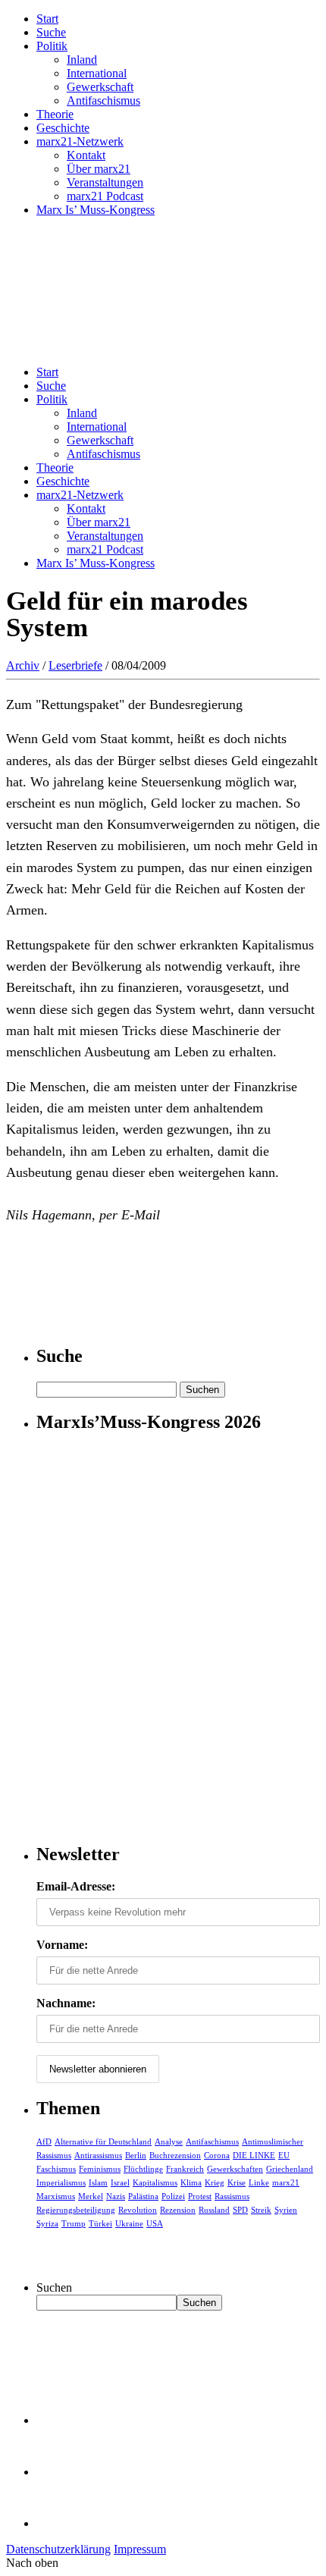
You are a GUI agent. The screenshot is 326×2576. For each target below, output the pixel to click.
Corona (217, 2155)
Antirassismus (98, 2155)
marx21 (286, 2182)
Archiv (23, 665)
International (97, 73)
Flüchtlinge (143, 2169)
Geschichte (63, 128)
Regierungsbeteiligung (76, 2210)
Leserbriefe (75, 665)
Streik (261, 2210)
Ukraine (129, 2223)
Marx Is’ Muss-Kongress (96, 210)
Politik (52, 46)
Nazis (116, 2196)
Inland (82, 60)
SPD (240, 2210)
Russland (214, 2210)
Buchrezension (175, 2155)
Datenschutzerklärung (58, 2549)
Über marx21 (99, 169)
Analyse (169, 2141)
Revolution (138, 2210)
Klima (191, 2182)
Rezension (178, 2210)
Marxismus (56, 2196)
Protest (200, 2196)
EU (284, 2155)
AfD (44, 2141)
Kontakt (86, 155)
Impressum (140, 2549)
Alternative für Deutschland (103, 2141)
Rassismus (232, 2196)
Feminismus (100, 2169)
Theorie (55, 114)
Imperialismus (61, 2182)
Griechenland (290, 2169)
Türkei (100, 2223)
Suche (51, 32)
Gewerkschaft (100, 87)
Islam (98, 2182)
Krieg (215, 2182)
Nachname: (66, 2003)
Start (47, 19)
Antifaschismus (103, 100)
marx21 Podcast (105, 196)
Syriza (47, 2223)
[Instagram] (61, 2523)
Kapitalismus (155, 2182)
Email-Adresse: (76, 1886)
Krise (237, 2182)
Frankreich (185, 2169)
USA (155, 2223)
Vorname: (62, 1945)
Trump (74, 2223)
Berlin (136, 2155)
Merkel (91, 2196)
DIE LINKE (254, 2155)
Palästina (143, 2196)
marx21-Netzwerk (80, 141)
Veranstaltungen (105, 182)
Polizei (173, 2196)
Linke (259, 2182)
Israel (120, 2182)
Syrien (286, 2210)
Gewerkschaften (235, 2169)
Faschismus (56, 2169)
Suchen (54, 2287)
